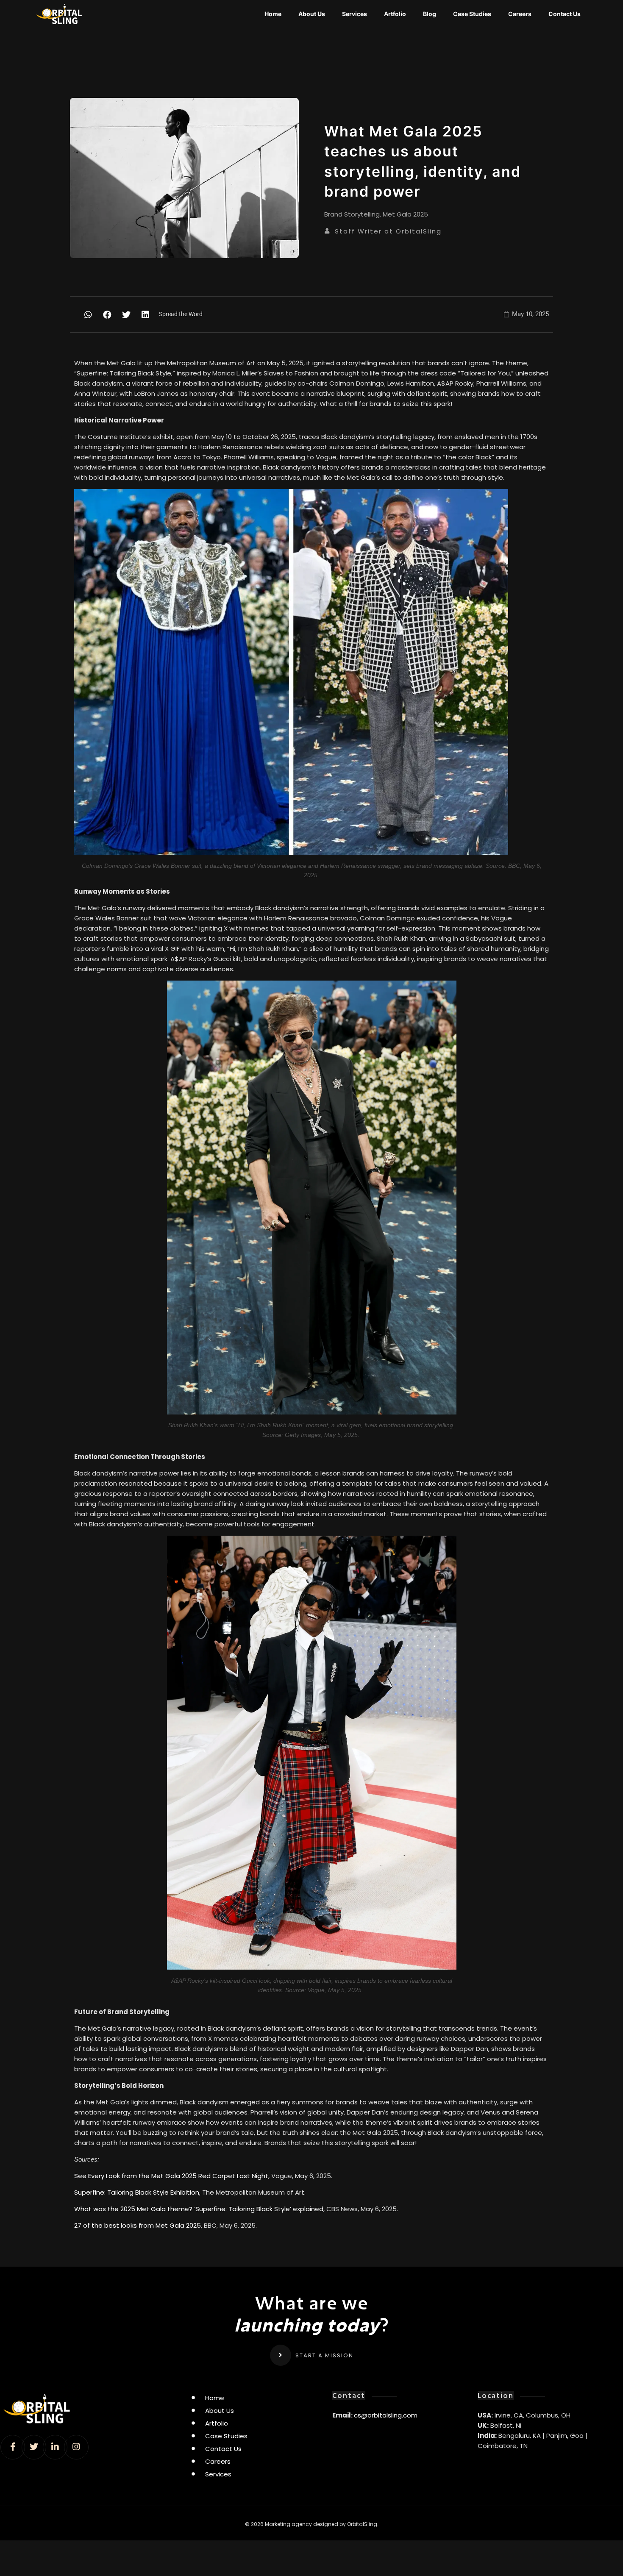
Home (273, 14)
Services (355, 14)
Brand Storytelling (352, 214)
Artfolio (395, 14)
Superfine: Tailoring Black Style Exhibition (137, 2192)
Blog (430, 14)
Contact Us (565, 14)
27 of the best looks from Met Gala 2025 (138, 2225)
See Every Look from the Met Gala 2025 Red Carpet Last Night (171, 2176)
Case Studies (472, 14)
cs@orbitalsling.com (386, 2415)
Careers (520, 14)
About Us (312, 14)
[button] (88, 315)
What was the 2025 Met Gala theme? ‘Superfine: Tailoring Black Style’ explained (199, 2209)
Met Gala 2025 (405, 214)
